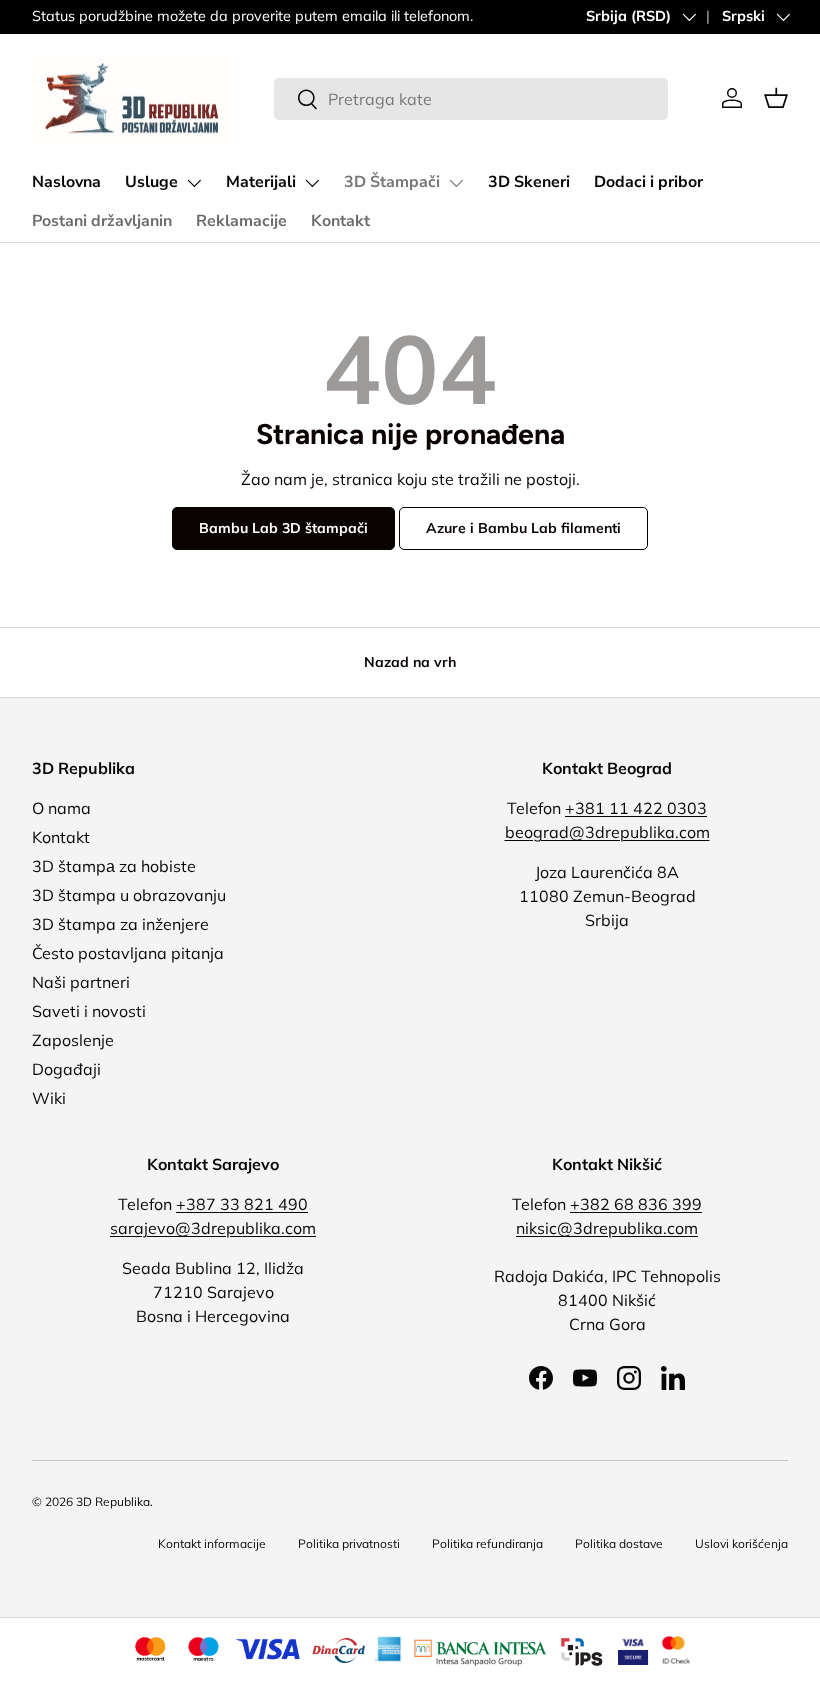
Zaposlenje (73, 1040)
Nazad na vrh (410, 662)
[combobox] (471, 99)
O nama (61, 808)
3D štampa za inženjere (120, 924)
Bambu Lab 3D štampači (283, 528)
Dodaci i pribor (648, 182)
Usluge (151, 182)
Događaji (66, 1069)
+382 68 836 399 (636, 1204)
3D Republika (113, 1501)
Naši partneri (81, 982)
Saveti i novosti (89, 1011)
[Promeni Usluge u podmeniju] (194, 183)
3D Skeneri (529, 182)
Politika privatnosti (349, 1543)
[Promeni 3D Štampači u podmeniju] (456, 183)
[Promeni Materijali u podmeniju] (312, 183)
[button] (776, 98)
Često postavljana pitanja (128, 953)
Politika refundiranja (487, 1543)
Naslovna (66, 182)
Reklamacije (241, 221)
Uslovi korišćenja (741, 1543)
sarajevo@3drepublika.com (213, 1228)
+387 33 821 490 (242, 1204)
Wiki (49, 1098)
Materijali (261, 182)
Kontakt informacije (212, 1543)
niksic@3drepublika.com (607, 1228)
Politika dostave (619, 1543)
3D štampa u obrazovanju (129, 895)
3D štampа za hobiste (114, 866)
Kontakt (340, 221)
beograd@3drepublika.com (607, 832)
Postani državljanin (102, 221)
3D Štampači (392, 182)
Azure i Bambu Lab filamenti (523, 528)
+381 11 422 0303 (636, 808)
